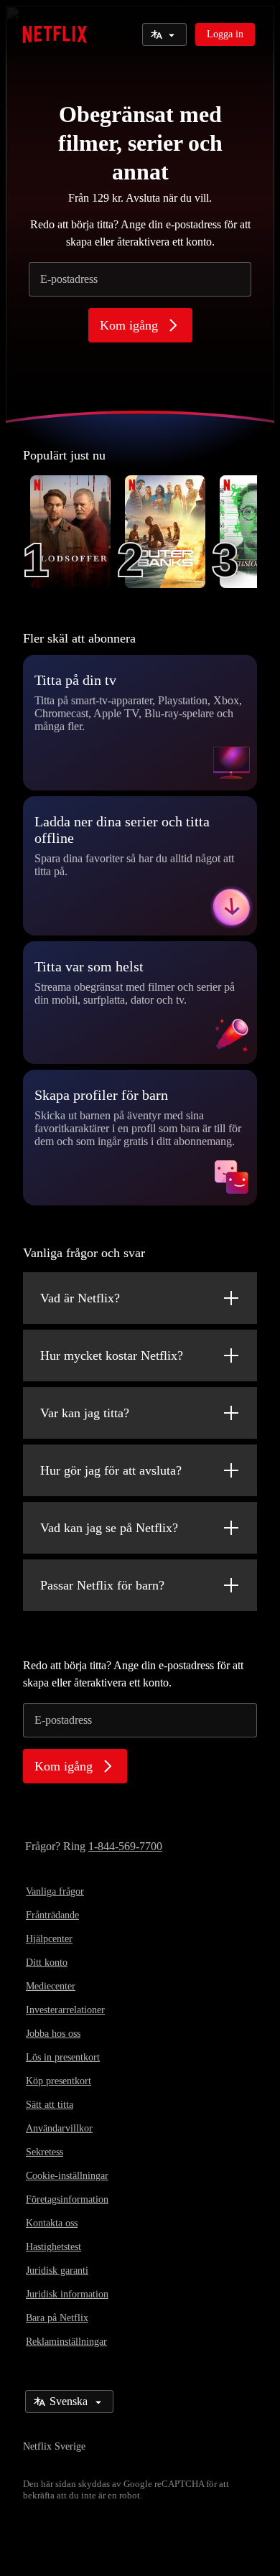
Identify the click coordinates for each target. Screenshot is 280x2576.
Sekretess (45, 2152)
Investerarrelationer (65, 2010)
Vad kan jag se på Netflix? (109, 1528)
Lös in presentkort (63, 2057)
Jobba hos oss (53, 2034)
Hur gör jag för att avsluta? (111, 1470)
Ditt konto (47, 1963)
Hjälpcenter (49, 1939)
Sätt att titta (50, 2105)
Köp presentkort (59, 2081)
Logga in (225, 34)
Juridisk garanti (57, 2271)
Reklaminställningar (66, 2342)
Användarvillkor (59, 2128)
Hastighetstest (53, 2247)
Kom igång (129, 325)
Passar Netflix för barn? (102, 1585)
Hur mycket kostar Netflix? (112, 1355)
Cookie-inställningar (67, 2176)
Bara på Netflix (57, 2318)
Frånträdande (52, 1915)
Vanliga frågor (55, 1891)
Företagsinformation (67, 2199)
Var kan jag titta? (85, 1413)
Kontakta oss (52, 2223)
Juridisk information (67, 2294)
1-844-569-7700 (125, 1846)
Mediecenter (51, 1986)
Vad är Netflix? (80, 1298)
